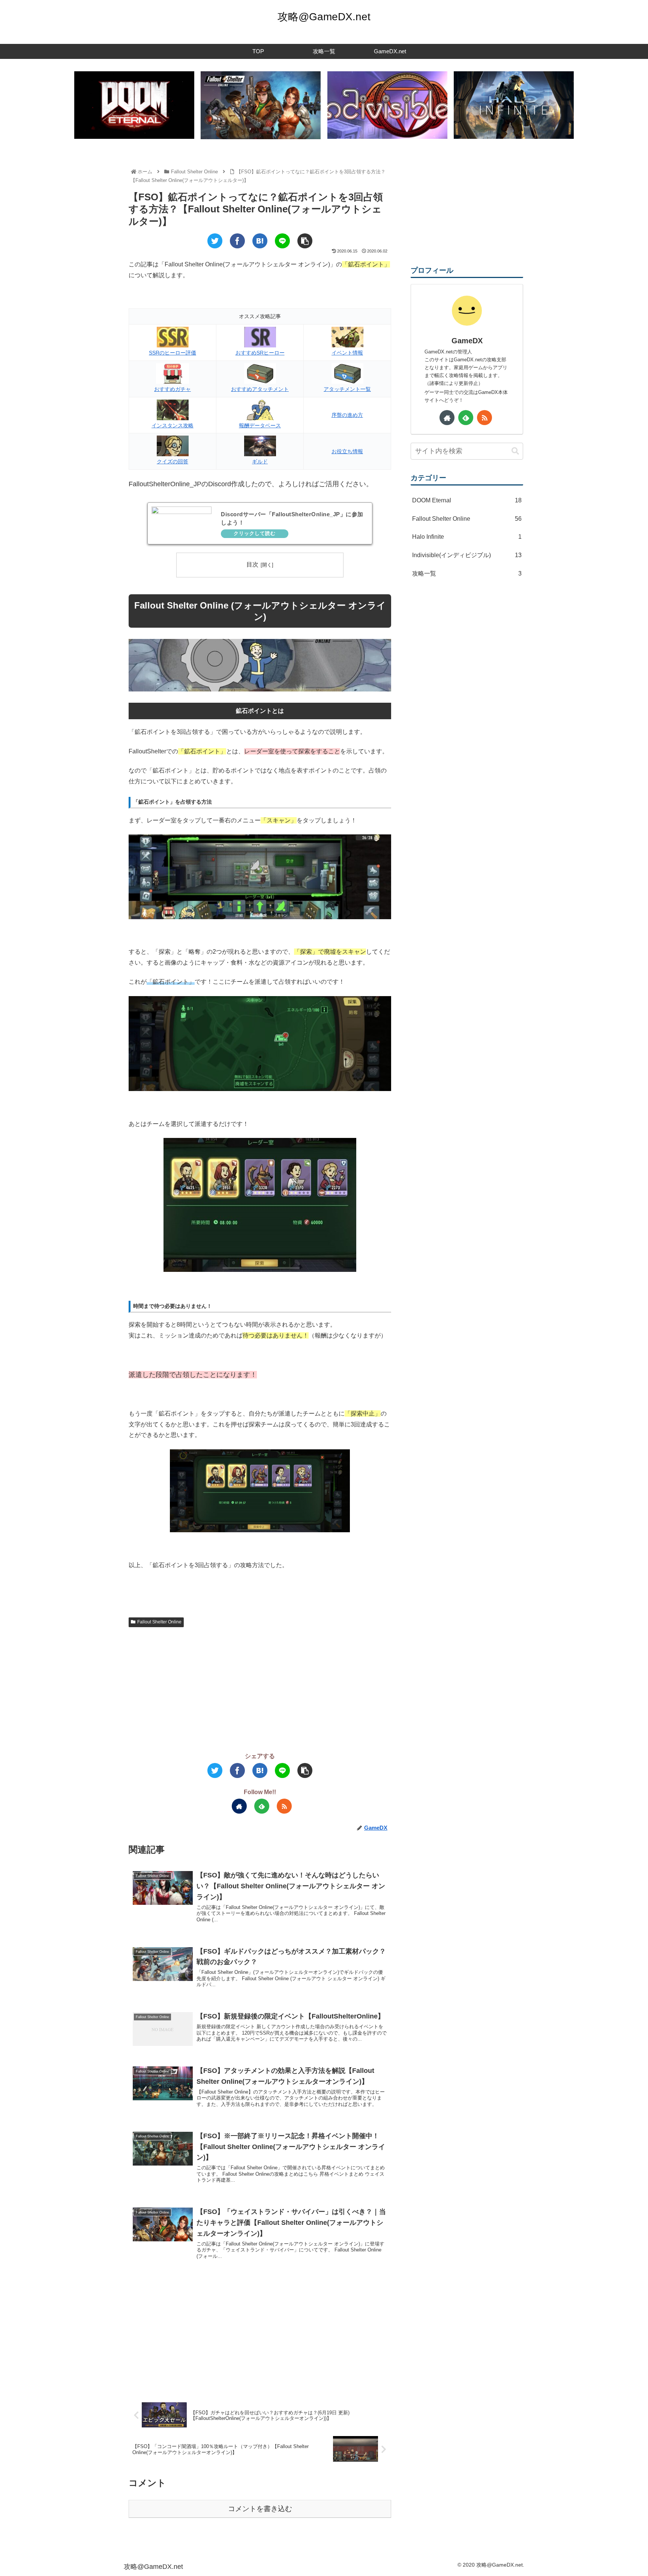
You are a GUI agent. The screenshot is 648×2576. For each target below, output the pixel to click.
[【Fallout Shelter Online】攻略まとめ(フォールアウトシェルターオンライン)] (261, 105)
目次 (252, 564)
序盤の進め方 (347, 415)
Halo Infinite (467, 537)
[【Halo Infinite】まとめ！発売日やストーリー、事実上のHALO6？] (514, 105)
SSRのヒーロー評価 (172, 353)
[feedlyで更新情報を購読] (262, 1806)
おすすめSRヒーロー (260, 353)
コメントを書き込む (260, 2509)
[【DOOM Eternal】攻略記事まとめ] (134, 105)
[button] (515, 451)
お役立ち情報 (347, 451)
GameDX (467, 341)
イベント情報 (347, 353)
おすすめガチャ (172, 389)
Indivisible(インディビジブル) (467, 555)
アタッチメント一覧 (347, 389)
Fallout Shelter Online (159, 1622)
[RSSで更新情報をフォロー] (284, 1806)
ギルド (260, 461)
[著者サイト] (239, 1806)
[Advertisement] (260, 1689)
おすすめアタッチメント (260, 389)
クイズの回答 (172, 461)
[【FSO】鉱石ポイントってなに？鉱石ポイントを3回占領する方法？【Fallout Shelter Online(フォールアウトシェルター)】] (260, 241)
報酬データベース (260, 425)
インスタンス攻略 (172, 425)
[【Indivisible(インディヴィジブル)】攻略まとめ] (387, 105)
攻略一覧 (467, 573)
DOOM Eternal (467, 500)
